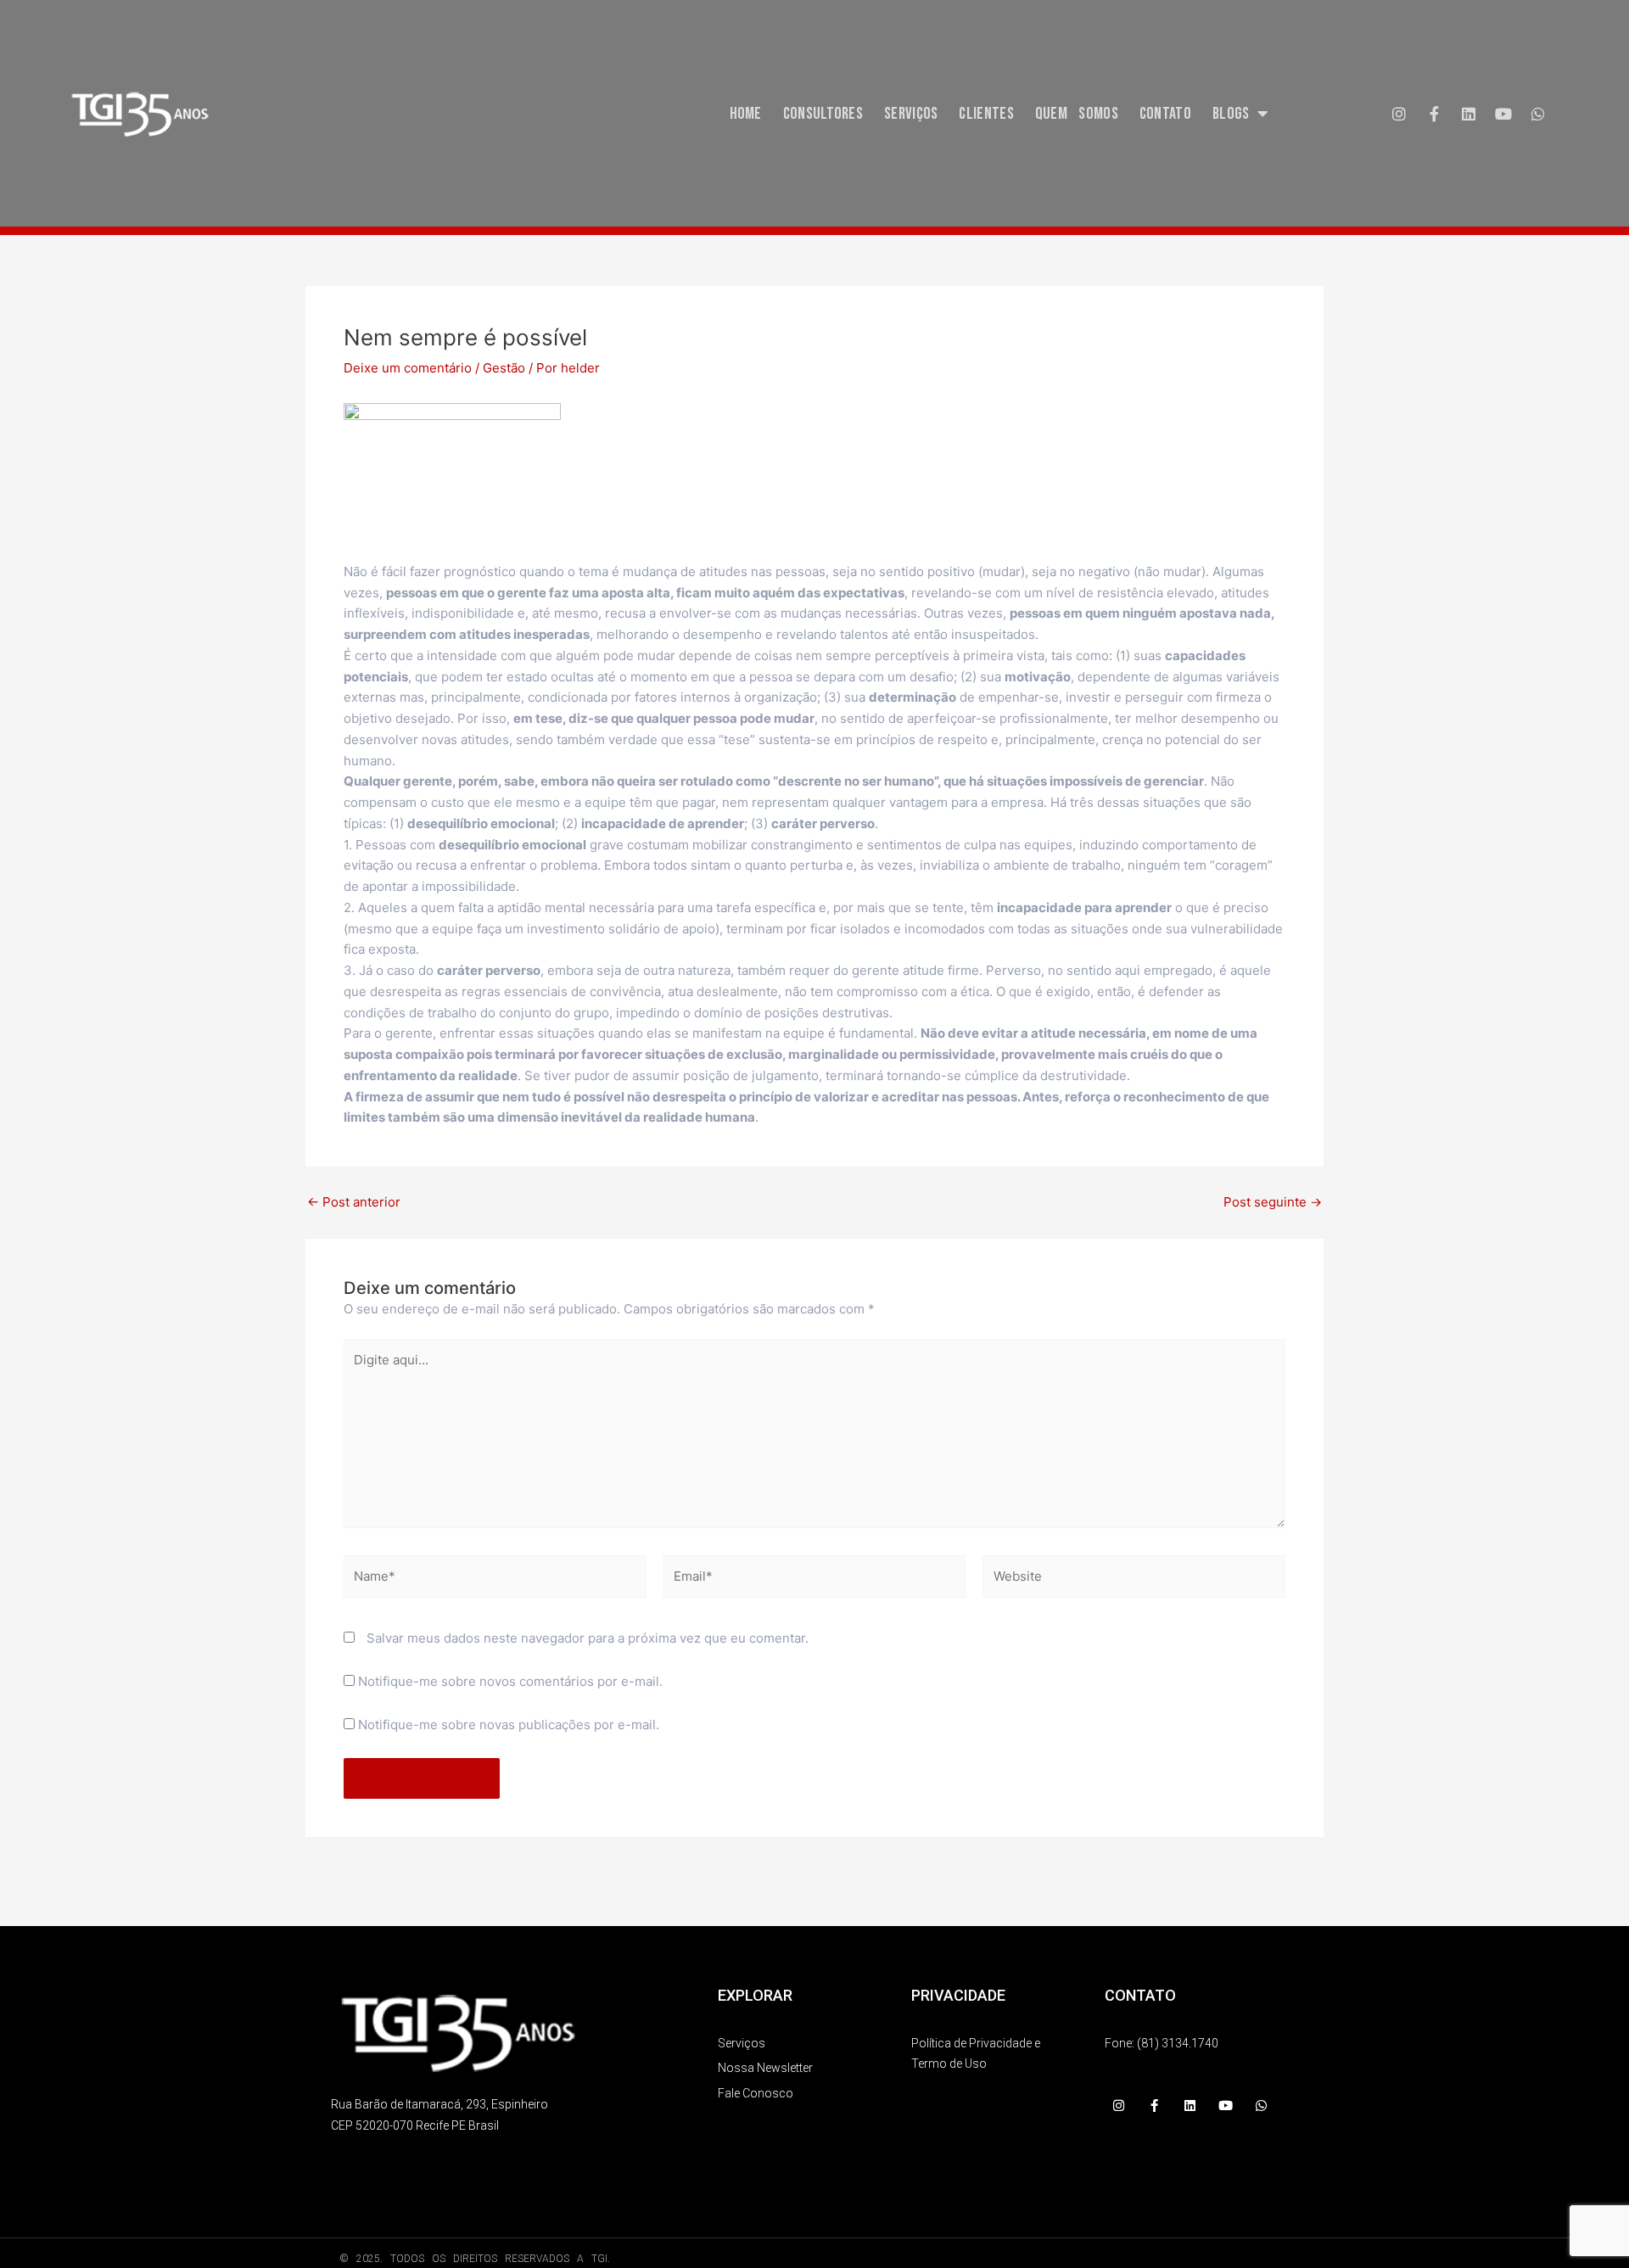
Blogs (1231, 114)
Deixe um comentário (408, 368)
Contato (1165, 114)
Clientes (986, 114)
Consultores (823, 114)
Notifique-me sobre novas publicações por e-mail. (509, 1725)
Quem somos (1077, 114)
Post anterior (354, 1202)
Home (746, 114)
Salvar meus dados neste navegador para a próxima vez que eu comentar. (588, 1638)
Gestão (504, 368)
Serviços (911, 114)
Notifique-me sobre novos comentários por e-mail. (510, 1681)
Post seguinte (1273, 1202)
